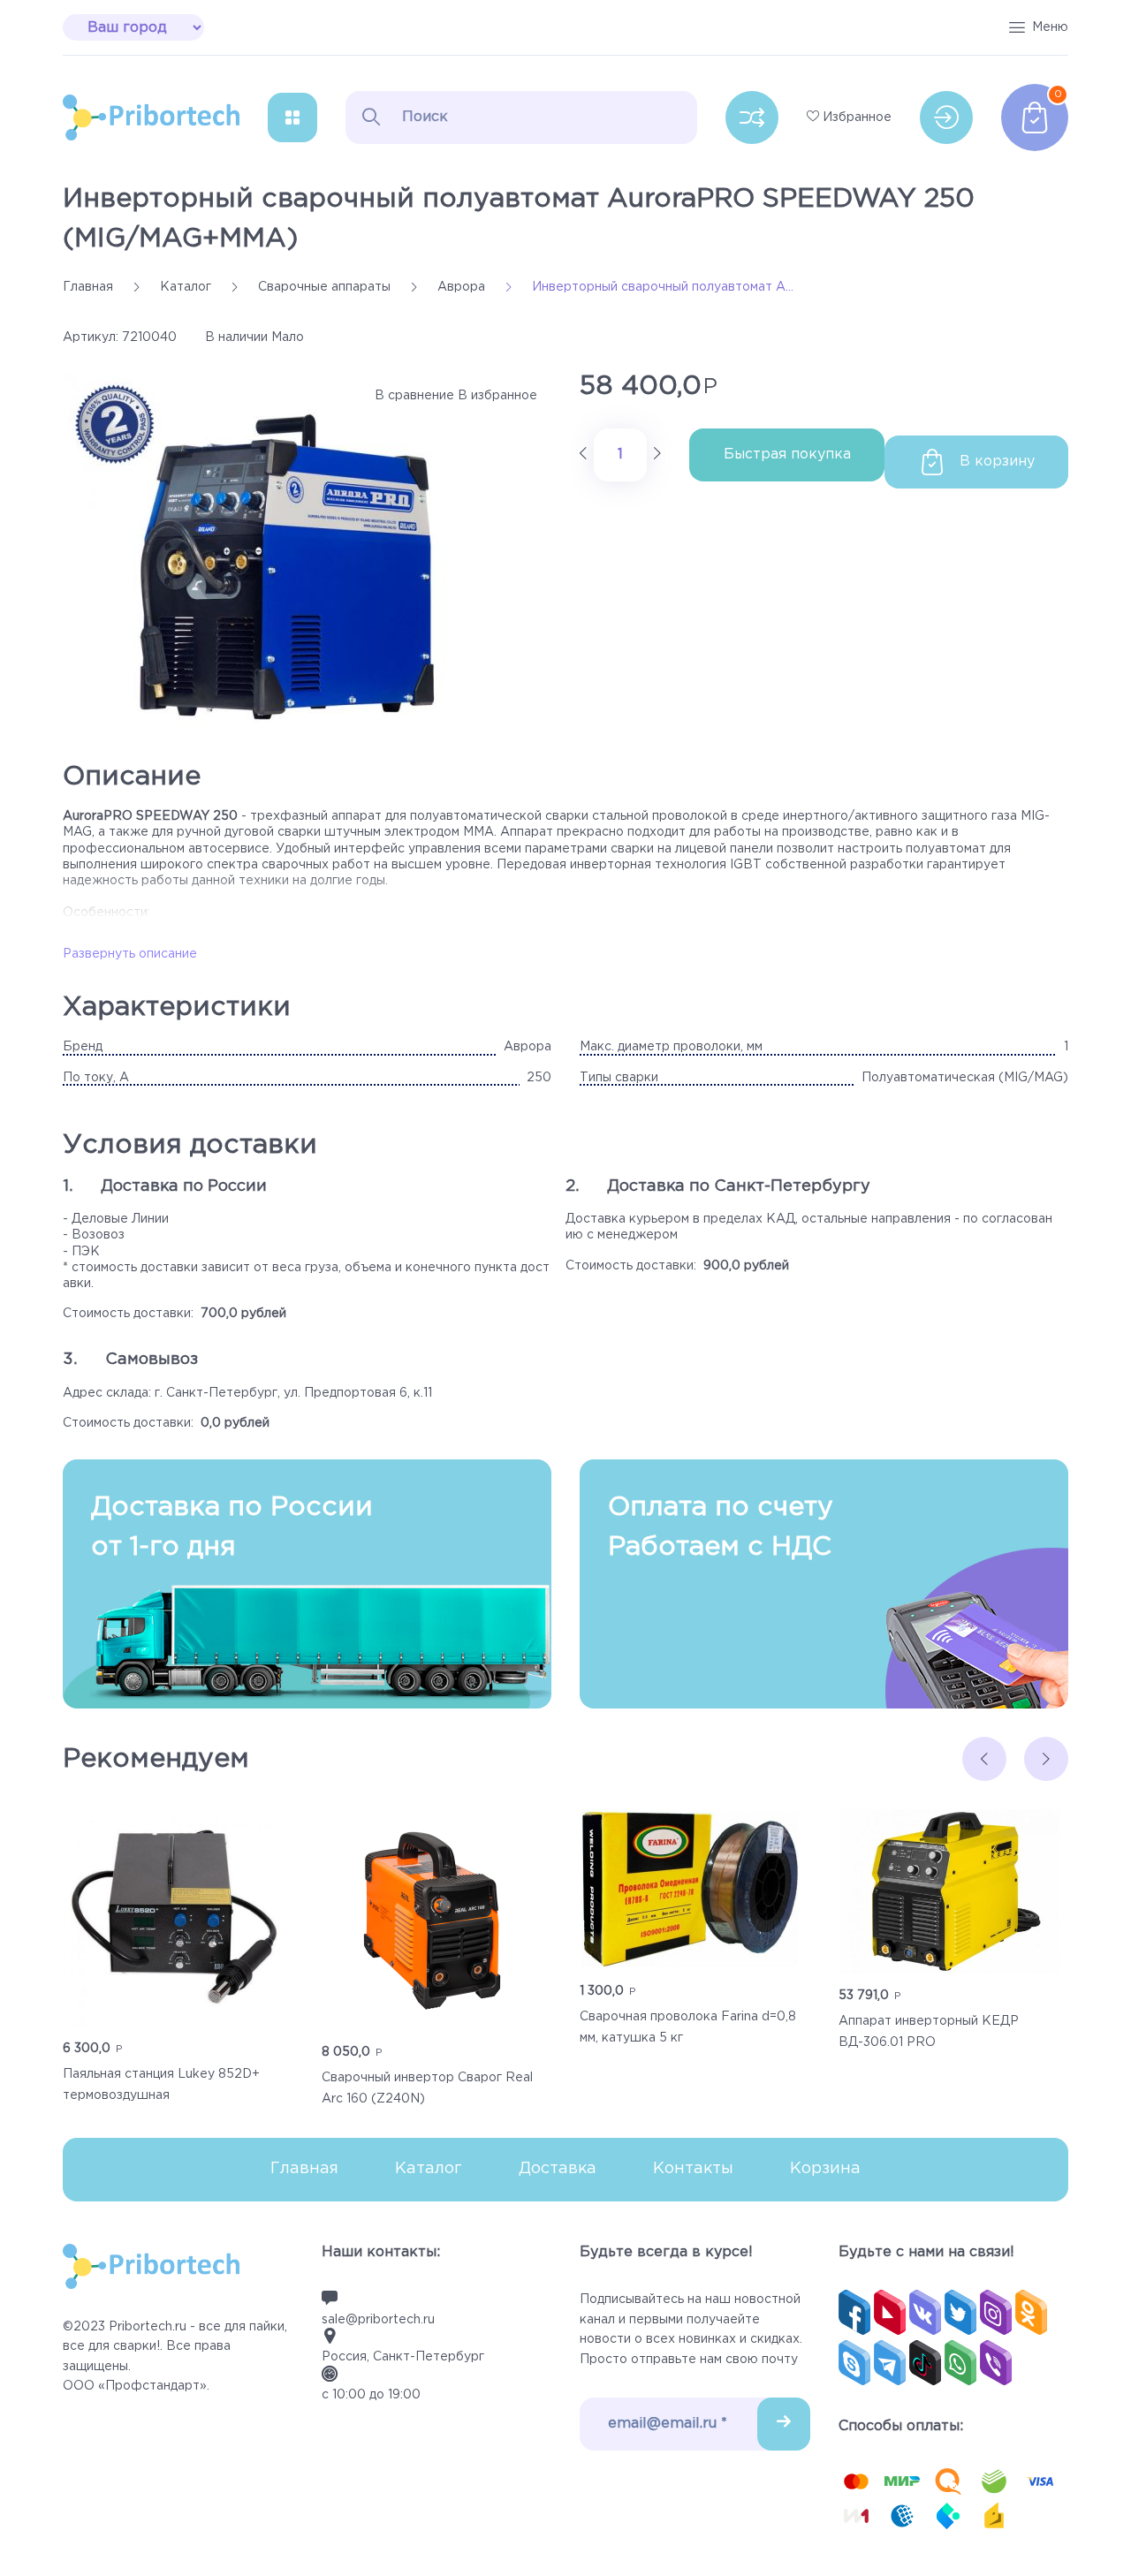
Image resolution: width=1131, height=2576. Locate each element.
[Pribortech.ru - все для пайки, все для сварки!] (151, 117)
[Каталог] (292, 117)
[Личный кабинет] (946, 117)
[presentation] (984, 1759)
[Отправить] (784, 2424)
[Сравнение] (752, 117)
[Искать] (371, 117)
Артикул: (91, 337)
